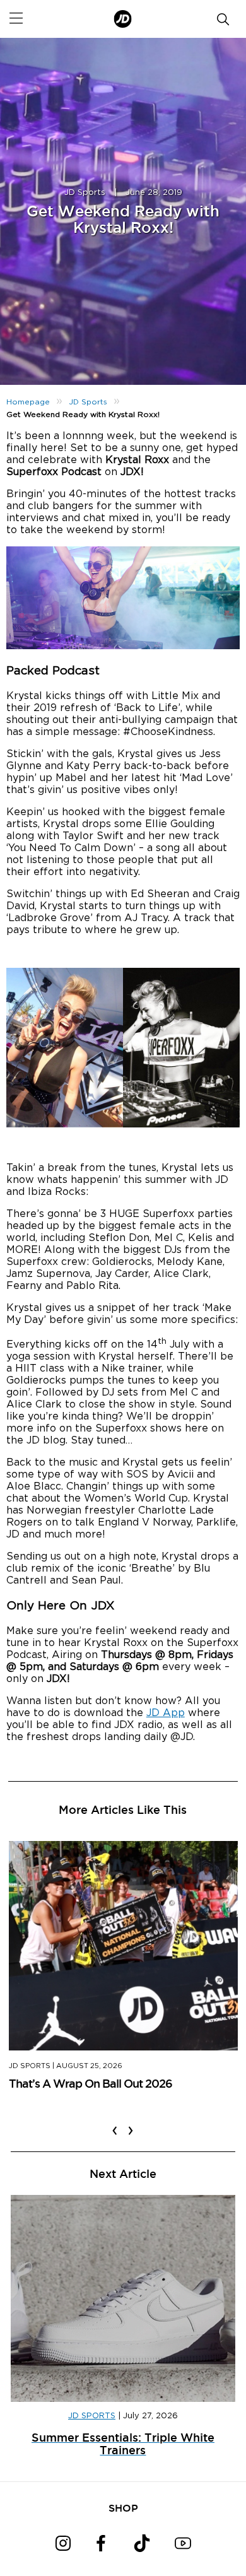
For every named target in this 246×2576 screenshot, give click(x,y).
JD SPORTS (92, 2416)
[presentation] (115, 2122)
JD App (166, 1713)
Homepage (28, 402)
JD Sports (85, 193)
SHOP (123, 2508)
